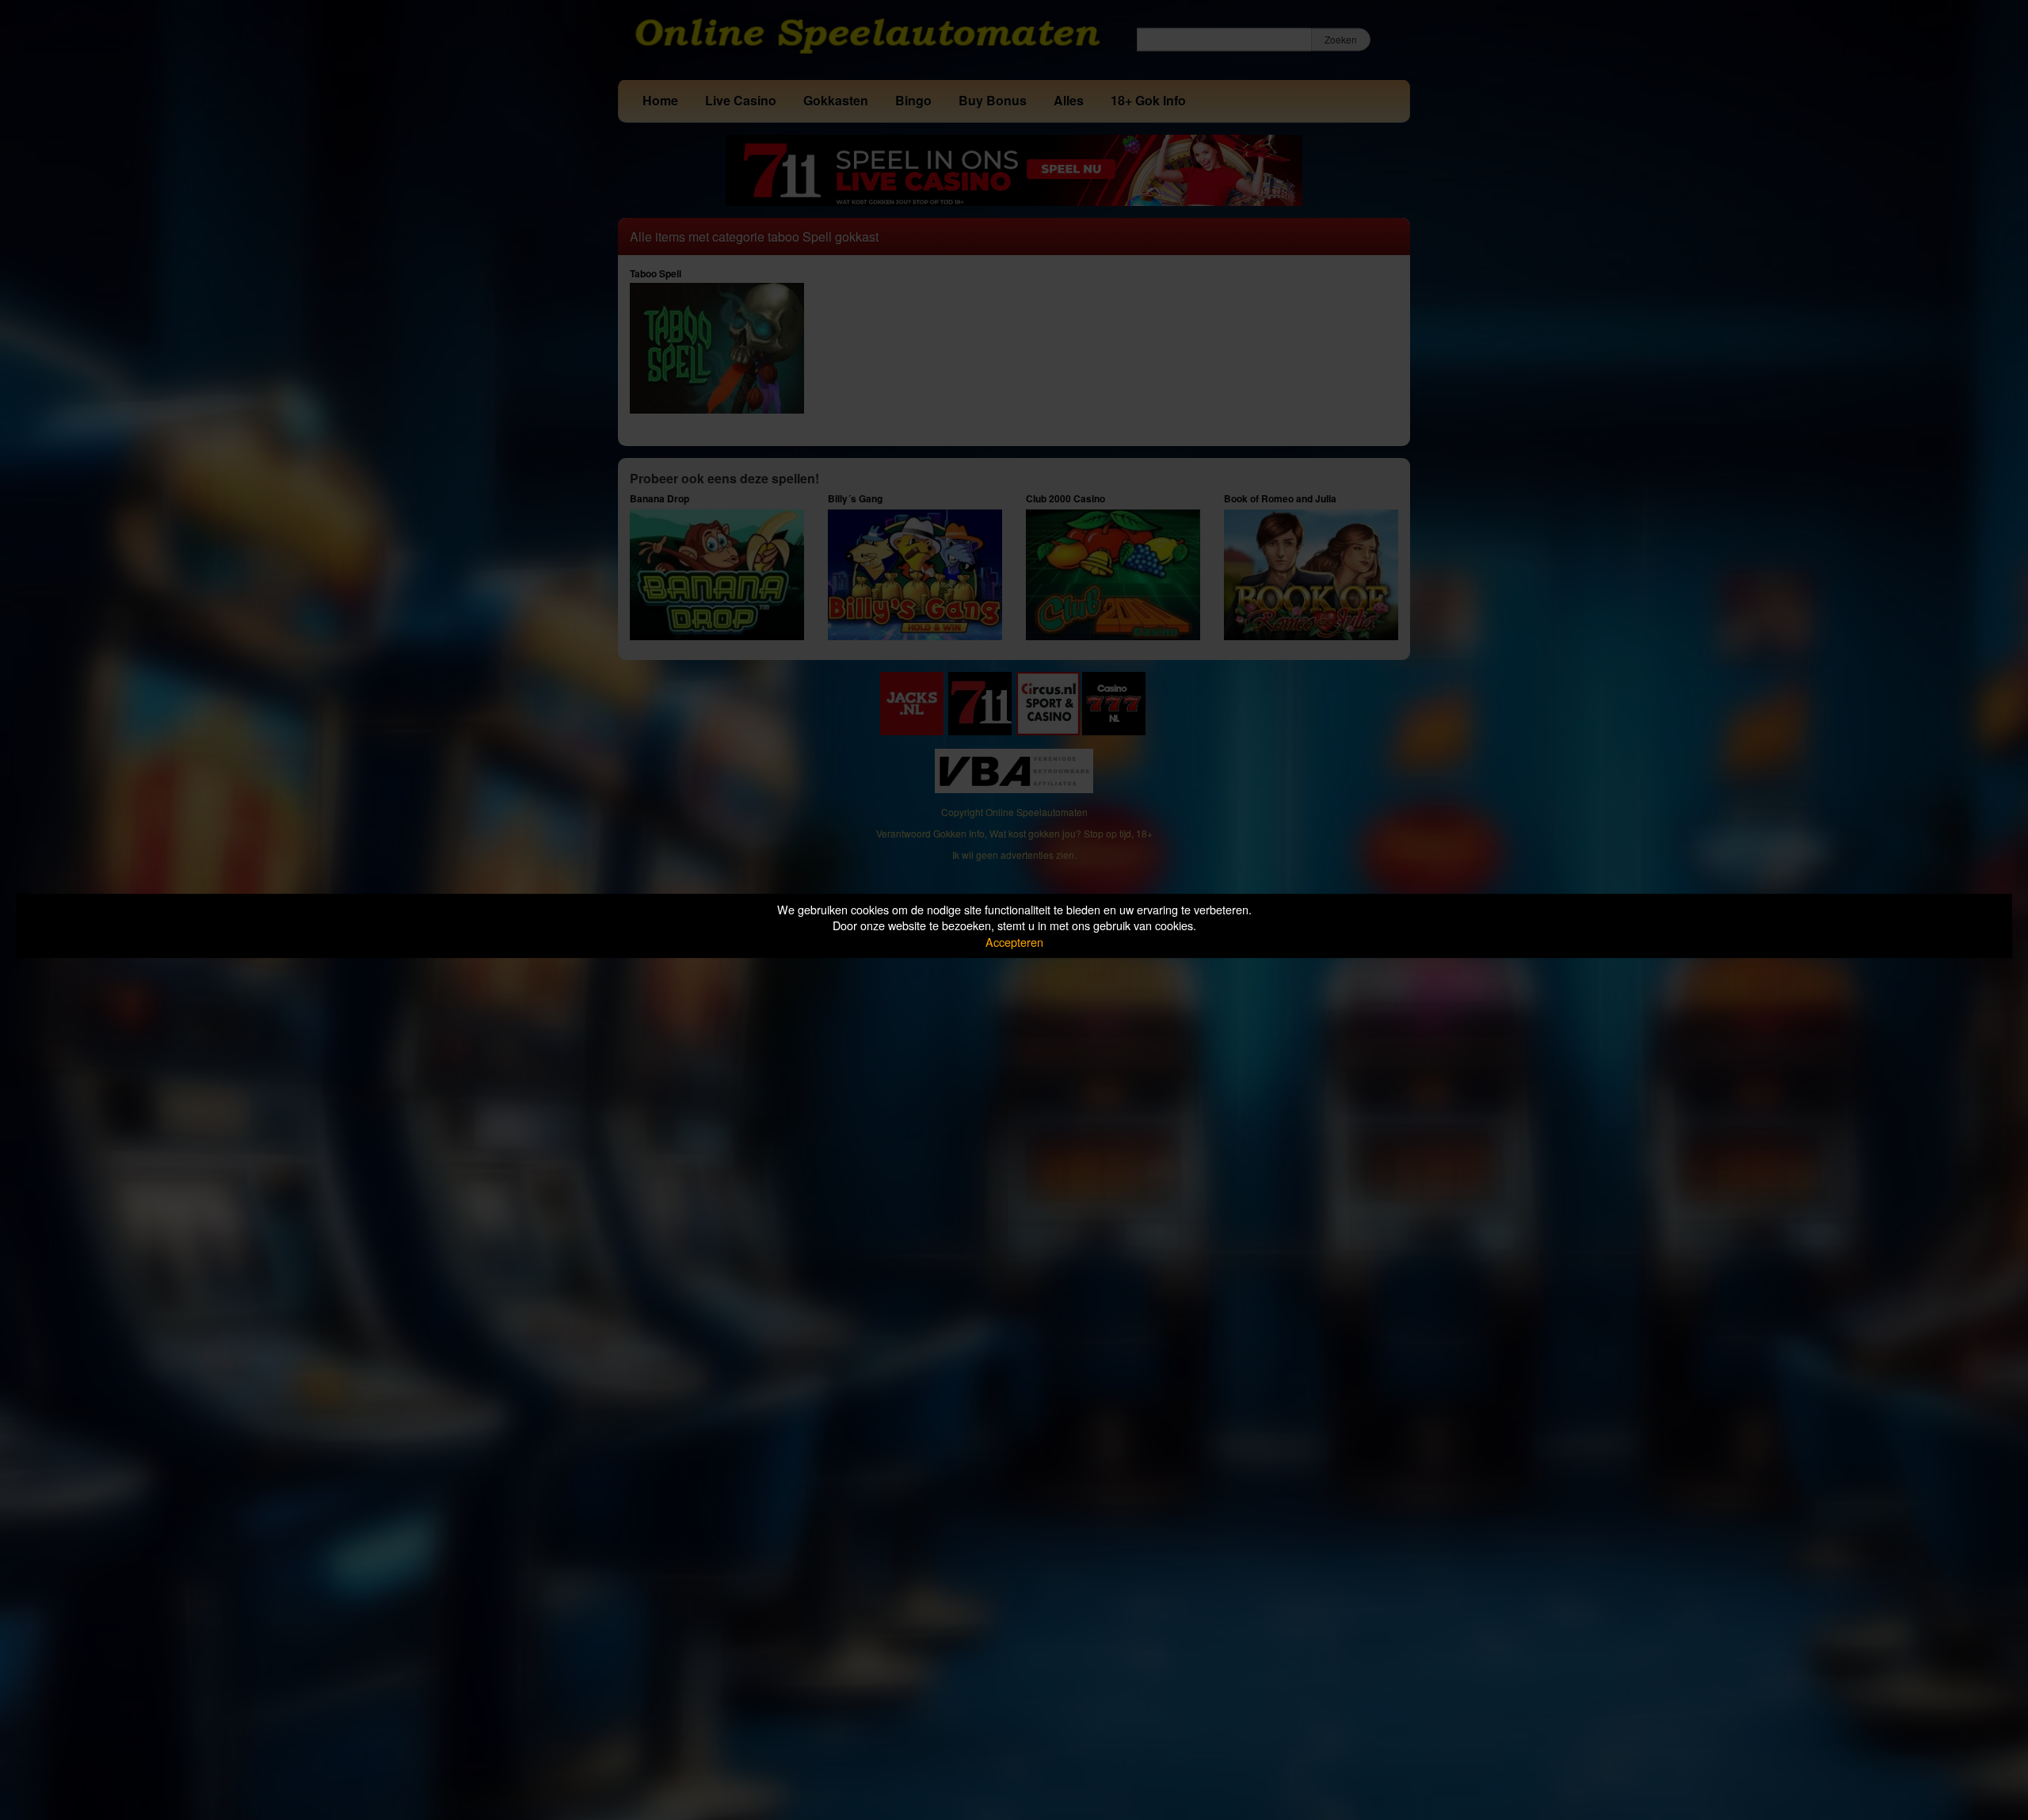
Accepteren (1014, 942)
